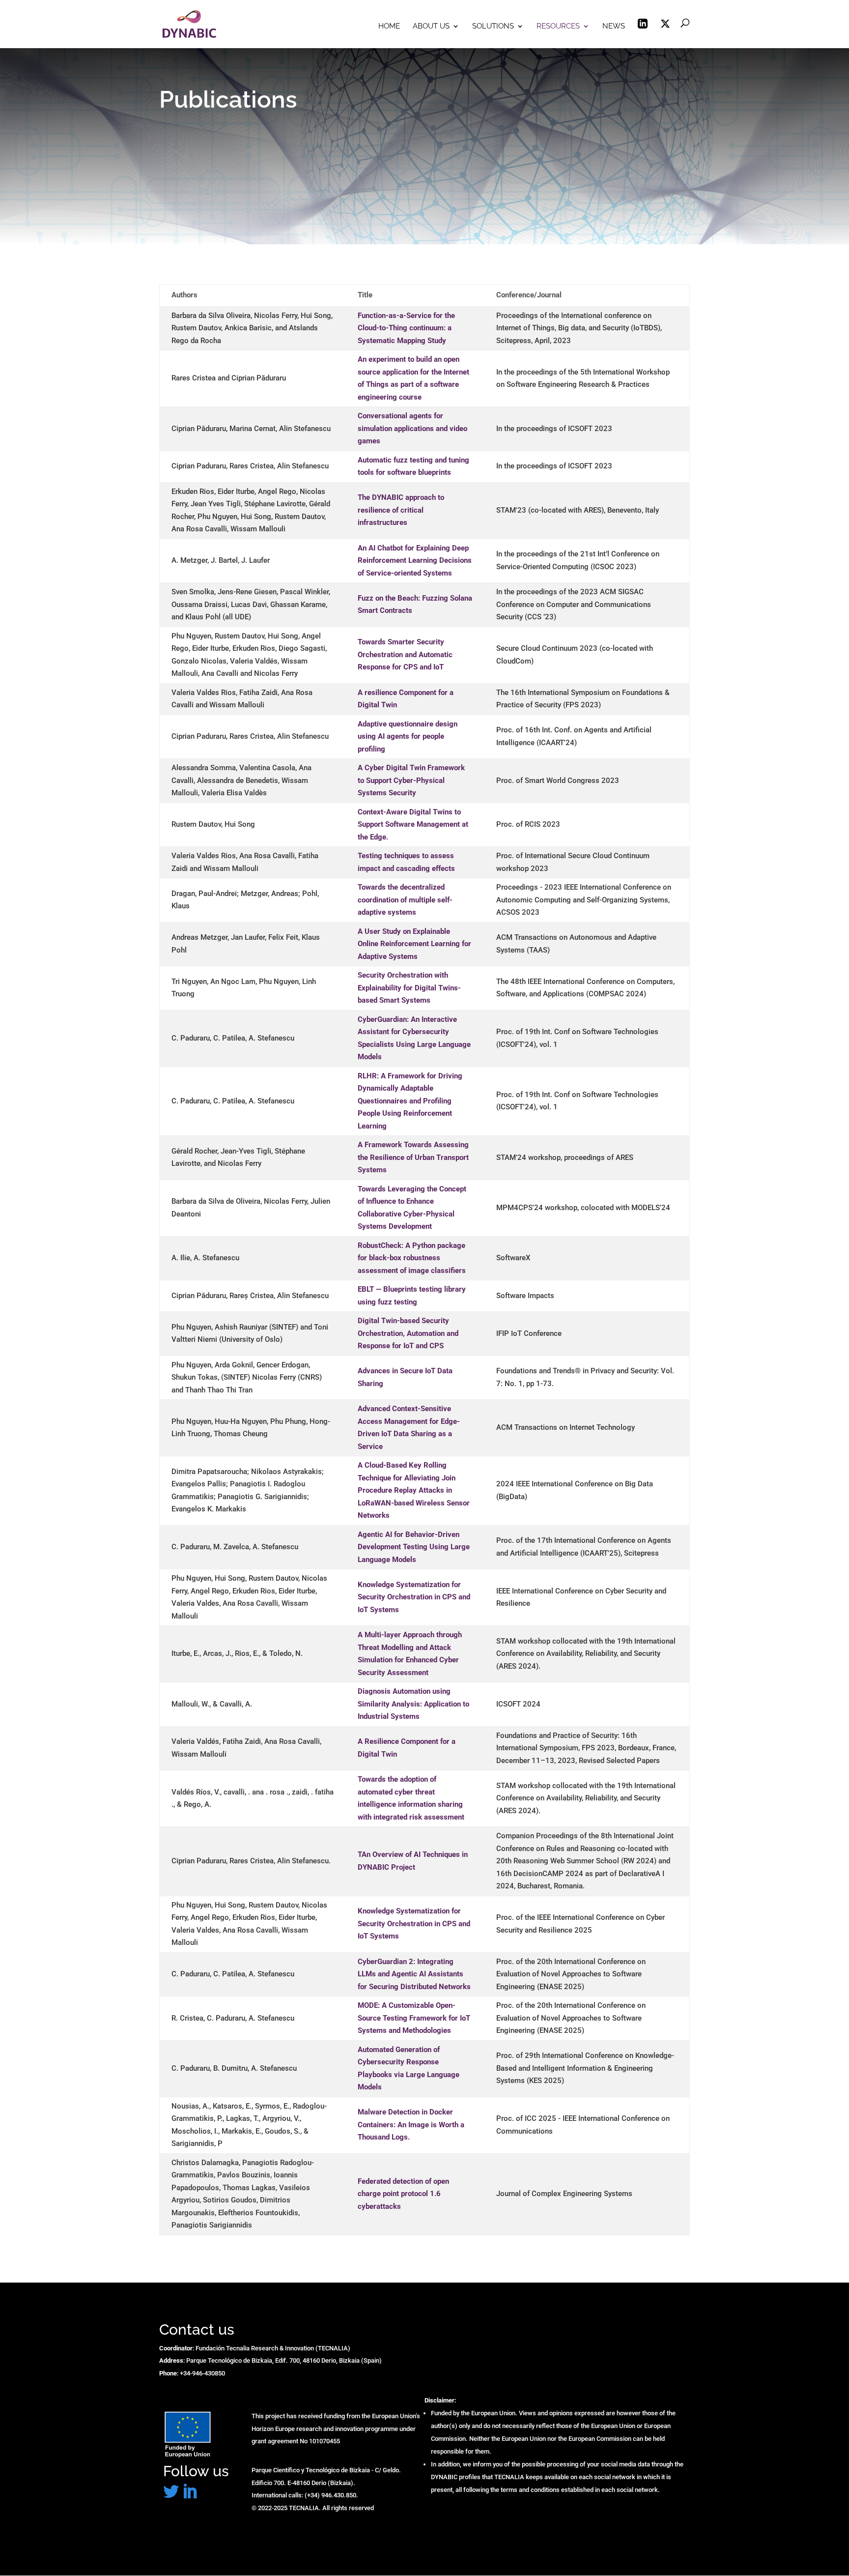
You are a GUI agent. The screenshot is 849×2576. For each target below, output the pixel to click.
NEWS (614, 27)
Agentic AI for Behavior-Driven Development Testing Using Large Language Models (414, 1547)
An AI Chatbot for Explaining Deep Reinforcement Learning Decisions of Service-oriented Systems (415, 561)
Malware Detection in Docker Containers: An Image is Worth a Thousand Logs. (411, 2125)
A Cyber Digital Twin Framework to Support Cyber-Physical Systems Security (411, 780)
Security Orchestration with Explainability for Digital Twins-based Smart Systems (409, 988)
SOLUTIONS (493, 27)
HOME (389, 27)
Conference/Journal (529, 295)
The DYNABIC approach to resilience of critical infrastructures (401, 510)
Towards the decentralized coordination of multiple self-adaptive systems (405, 900)
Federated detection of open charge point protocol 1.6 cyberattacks (403, 2194)
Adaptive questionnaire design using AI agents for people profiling (408, 737)
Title (365, 295)
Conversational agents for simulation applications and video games (412, 428)
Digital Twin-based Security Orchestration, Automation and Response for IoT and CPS (408, 1333)
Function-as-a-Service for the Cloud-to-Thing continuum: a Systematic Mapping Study (406, 328)
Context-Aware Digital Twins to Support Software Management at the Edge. (413, 825)
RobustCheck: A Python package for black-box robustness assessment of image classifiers (412, 1258)
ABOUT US (431, 27)
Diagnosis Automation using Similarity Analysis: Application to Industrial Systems (413, 1704)
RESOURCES (558, 27)
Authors (184, 295)
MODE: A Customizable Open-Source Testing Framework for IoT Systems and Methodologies (414, 2018)
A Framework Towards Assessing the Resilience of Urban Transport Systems (413, 1157)
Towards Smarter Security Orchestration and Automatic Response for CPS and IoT (405, 654)
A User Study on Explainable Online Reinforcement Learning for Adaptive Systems (414, 944)
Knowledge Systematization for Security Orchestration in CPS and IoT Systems (414, 1597)
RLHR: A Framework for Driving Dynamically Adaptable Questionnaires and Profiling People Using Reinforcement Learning (410, 1101)
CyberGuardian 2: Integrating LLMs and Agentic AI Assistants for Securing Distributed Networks (414, 1974)
